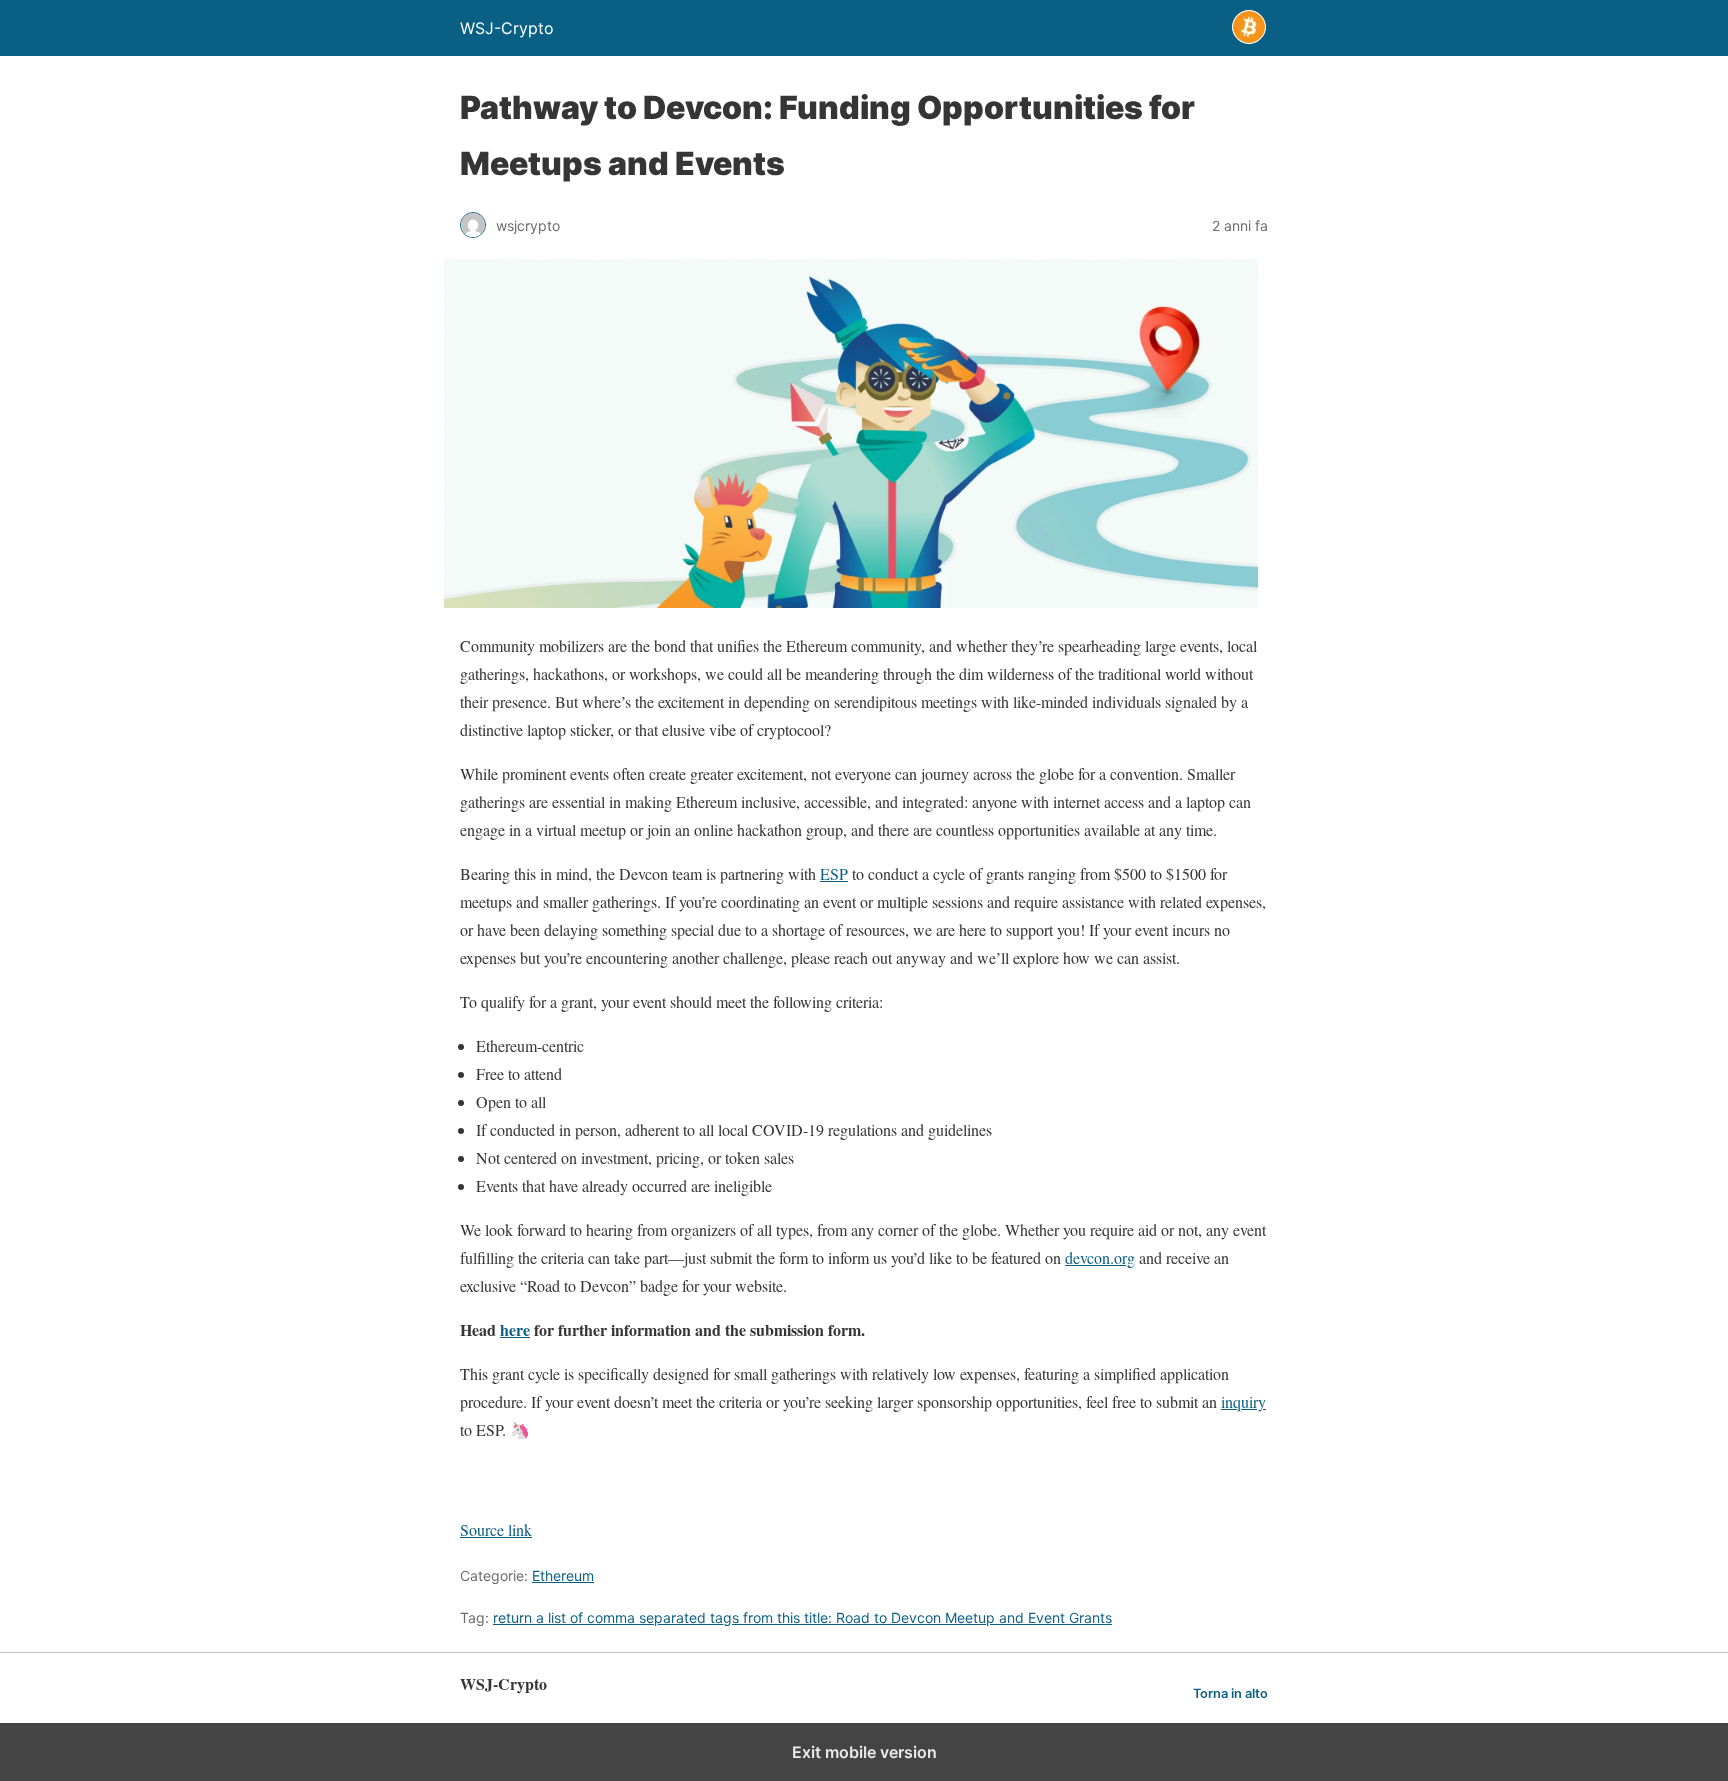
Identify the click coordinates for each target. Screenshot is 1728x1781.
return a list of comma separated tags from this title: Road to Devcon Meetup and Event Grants (802, 1617)
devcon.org (1100, 1257)
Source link (496, 1529)
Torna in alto (1230, 1693)
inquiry (1243, 1401)
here (515, 1329)
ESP (834, 873)
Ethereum (563, 1575)
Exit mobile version (864, 1752)
